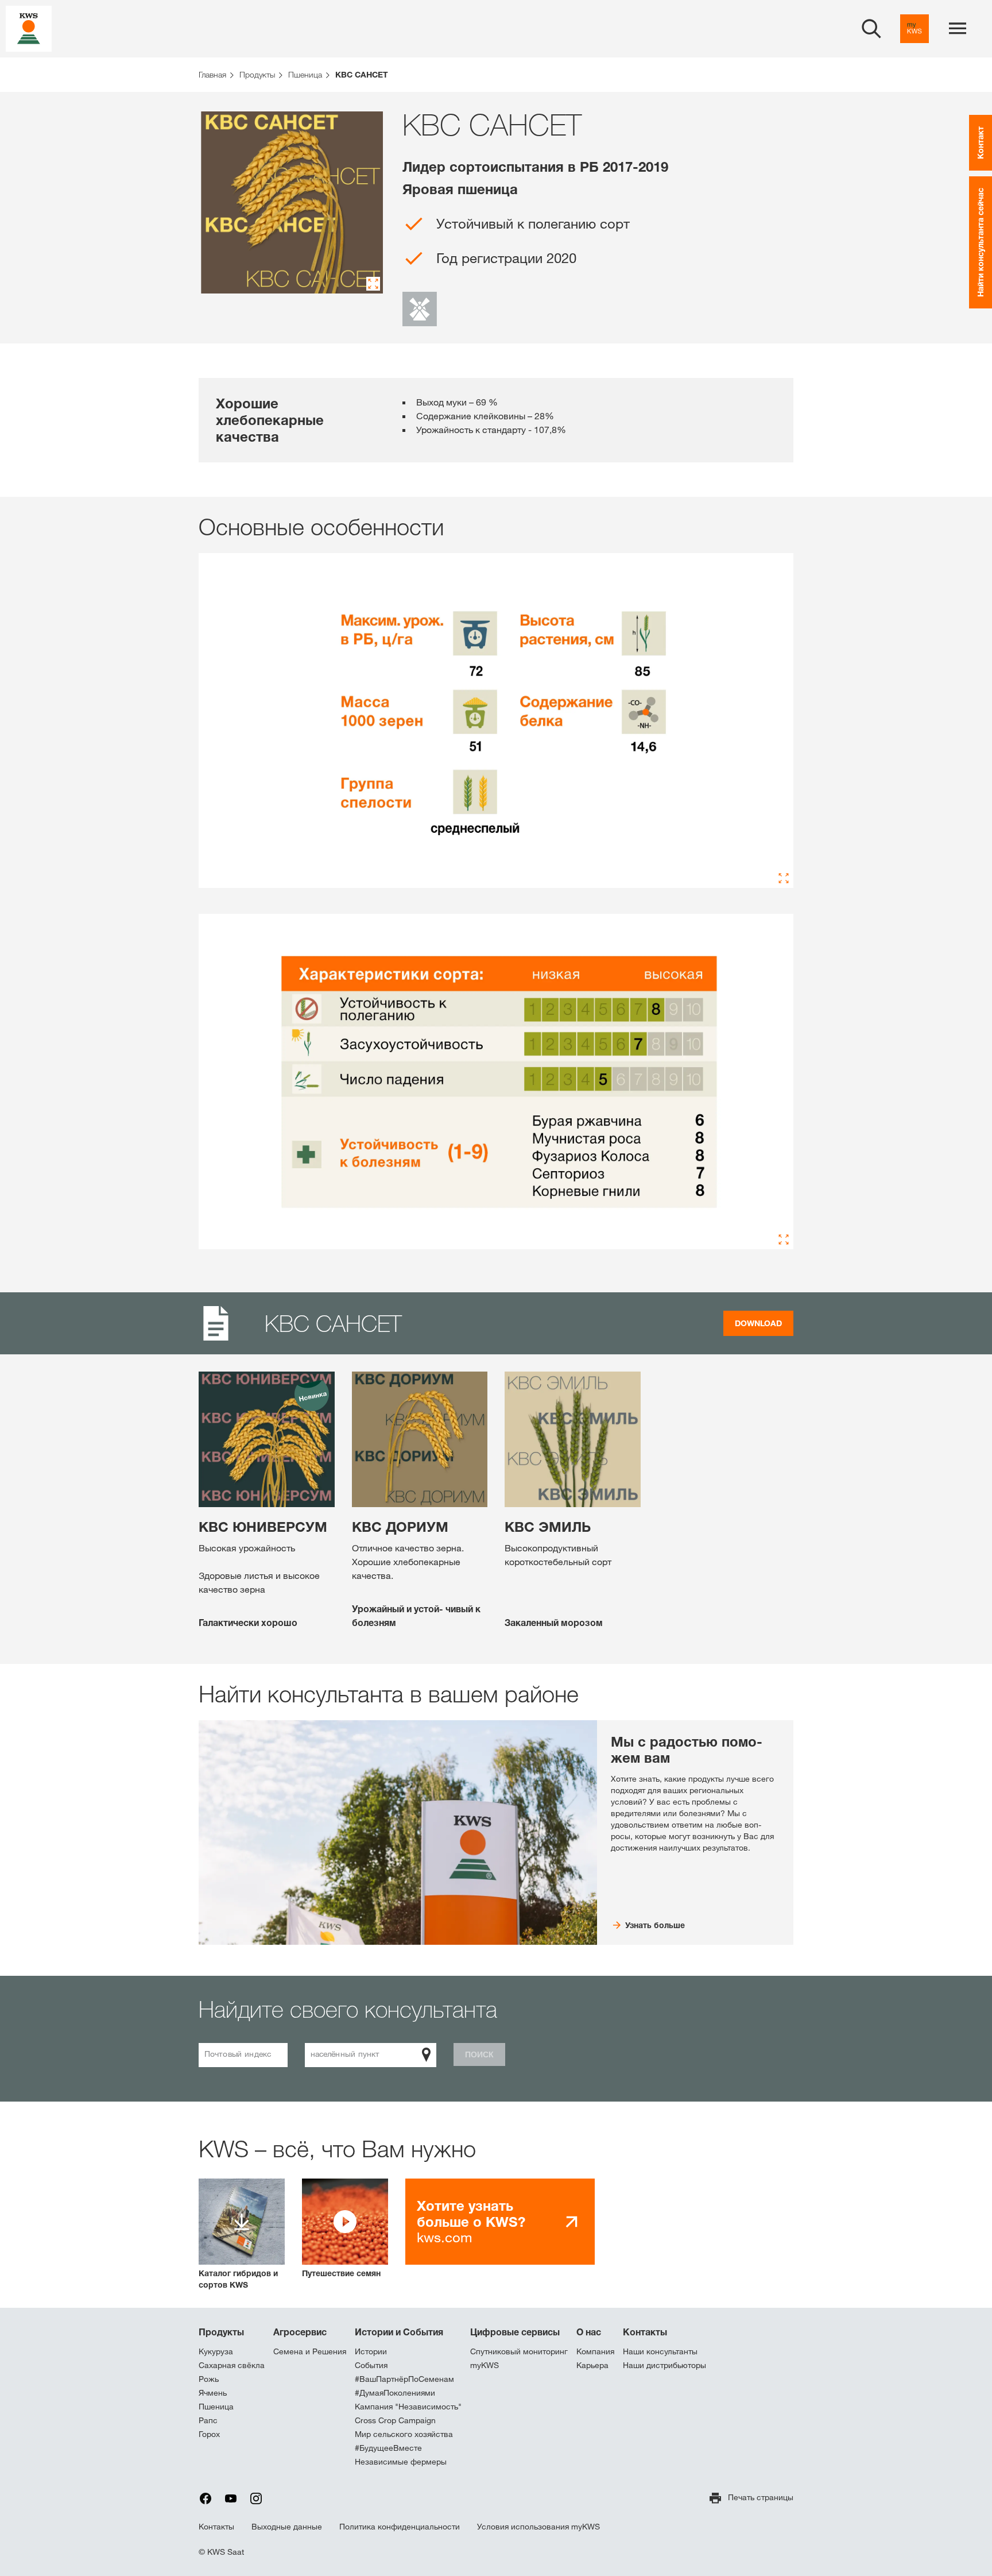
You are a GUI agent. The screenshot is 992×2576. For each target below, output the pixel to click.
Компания (595, 2351)
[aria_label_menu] (958, 29)
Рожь (209, 2379)
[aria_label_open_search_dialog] (871, 29)
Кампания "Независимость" (408, 2407)
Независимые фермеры (401, 2462)
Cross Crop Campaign (395, 2420)
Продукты (221, 2332)
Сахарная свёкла (232, 2365)
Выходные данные (287, 2527)
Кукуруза (216, 2351)
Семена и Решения (310, 2351)
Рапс (208, 2420)
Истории (371, 2351)
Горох (209, 2434)
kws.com (471, 2221)
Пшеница (216, 2407)
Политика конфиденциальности (400, 2527)
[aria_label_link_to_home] (29, 28)
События (371, 2365)
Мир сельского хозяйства (404, 2434)
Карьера (592, 2365)
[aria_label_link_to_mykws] (914, 29)
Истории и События (399, 2332)
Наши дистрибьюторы (664, 2365)
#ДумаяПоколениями (395, 2393)
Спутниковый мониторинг (519, 2351)
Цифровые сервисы (515, 2332)
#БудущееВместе (388, 2448)
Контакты (645, 2332)
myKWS (485, 2365)
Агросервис (300, 2332)
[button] (345, 2229)
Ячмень (213, 2393)
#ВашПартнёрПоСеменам (404, 2379)
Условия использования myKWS (538, 2527)
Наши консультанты (660, 2351)
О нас (589, 2332)
